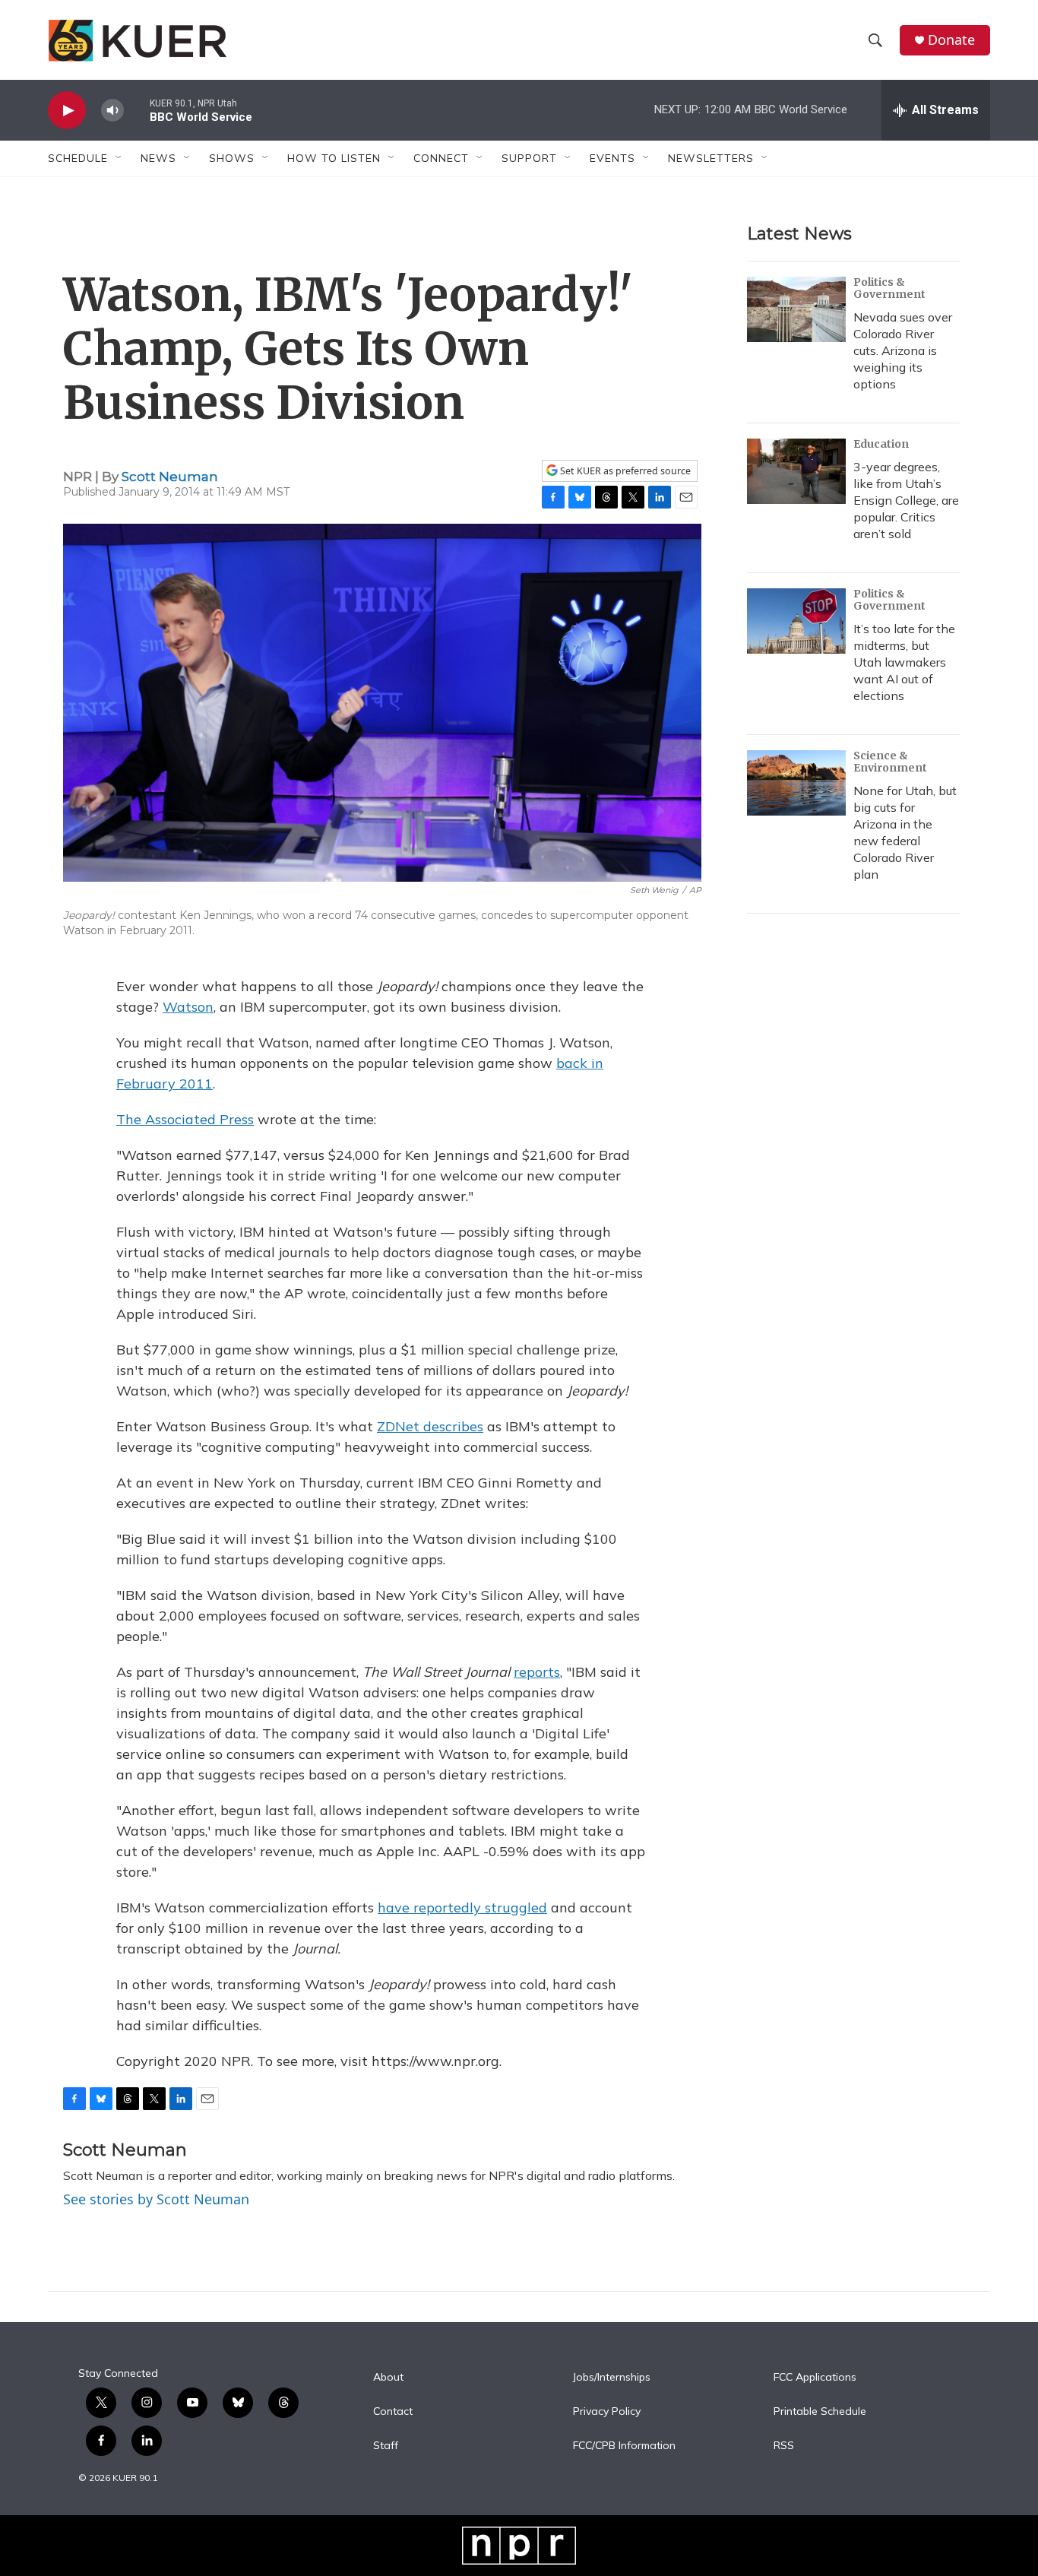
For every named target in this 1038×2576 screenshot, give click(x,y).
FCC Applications (815, 2378)
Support (529, 158)
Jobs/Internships (612, 2378)
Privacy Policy (607, 2412)
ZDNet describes (430, 1426)
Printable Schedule (820, 2412)
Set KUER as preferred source (624, 471)
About (388, 2378)
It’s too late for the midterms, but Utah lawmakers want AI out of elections (904, 662)
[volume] (112, 111)
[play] (67, 111)
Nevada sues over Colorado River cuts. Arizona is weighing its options (903, 350)
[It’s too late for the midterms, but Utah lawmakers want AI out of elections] (796, 621)
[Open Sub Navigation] (119, 158)
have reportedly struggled (462, 1907)
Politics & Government (889, 288)
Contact (393, 2412)
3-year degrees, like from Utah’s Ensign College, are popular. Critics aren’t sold (906, 500)
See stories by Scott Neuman (156, 2199)
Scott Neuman (170, 477)
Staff (386, 2446)
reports (537, 1672)
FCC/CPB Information (624, 2446)
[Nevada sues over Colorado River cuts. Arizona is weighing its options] (796, 309)
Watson (188, 1007)
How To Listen (334, 158)
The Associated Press (185, 1119)
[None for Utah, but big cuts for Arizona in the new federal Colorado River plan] (796, 783)
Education (881, 444)
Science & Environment (890, 762)
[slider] (137, 110)
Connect (441, 158)
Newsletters (711, 158)
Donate (951, 40)
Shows (232, 158)
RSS (784, 2446)
